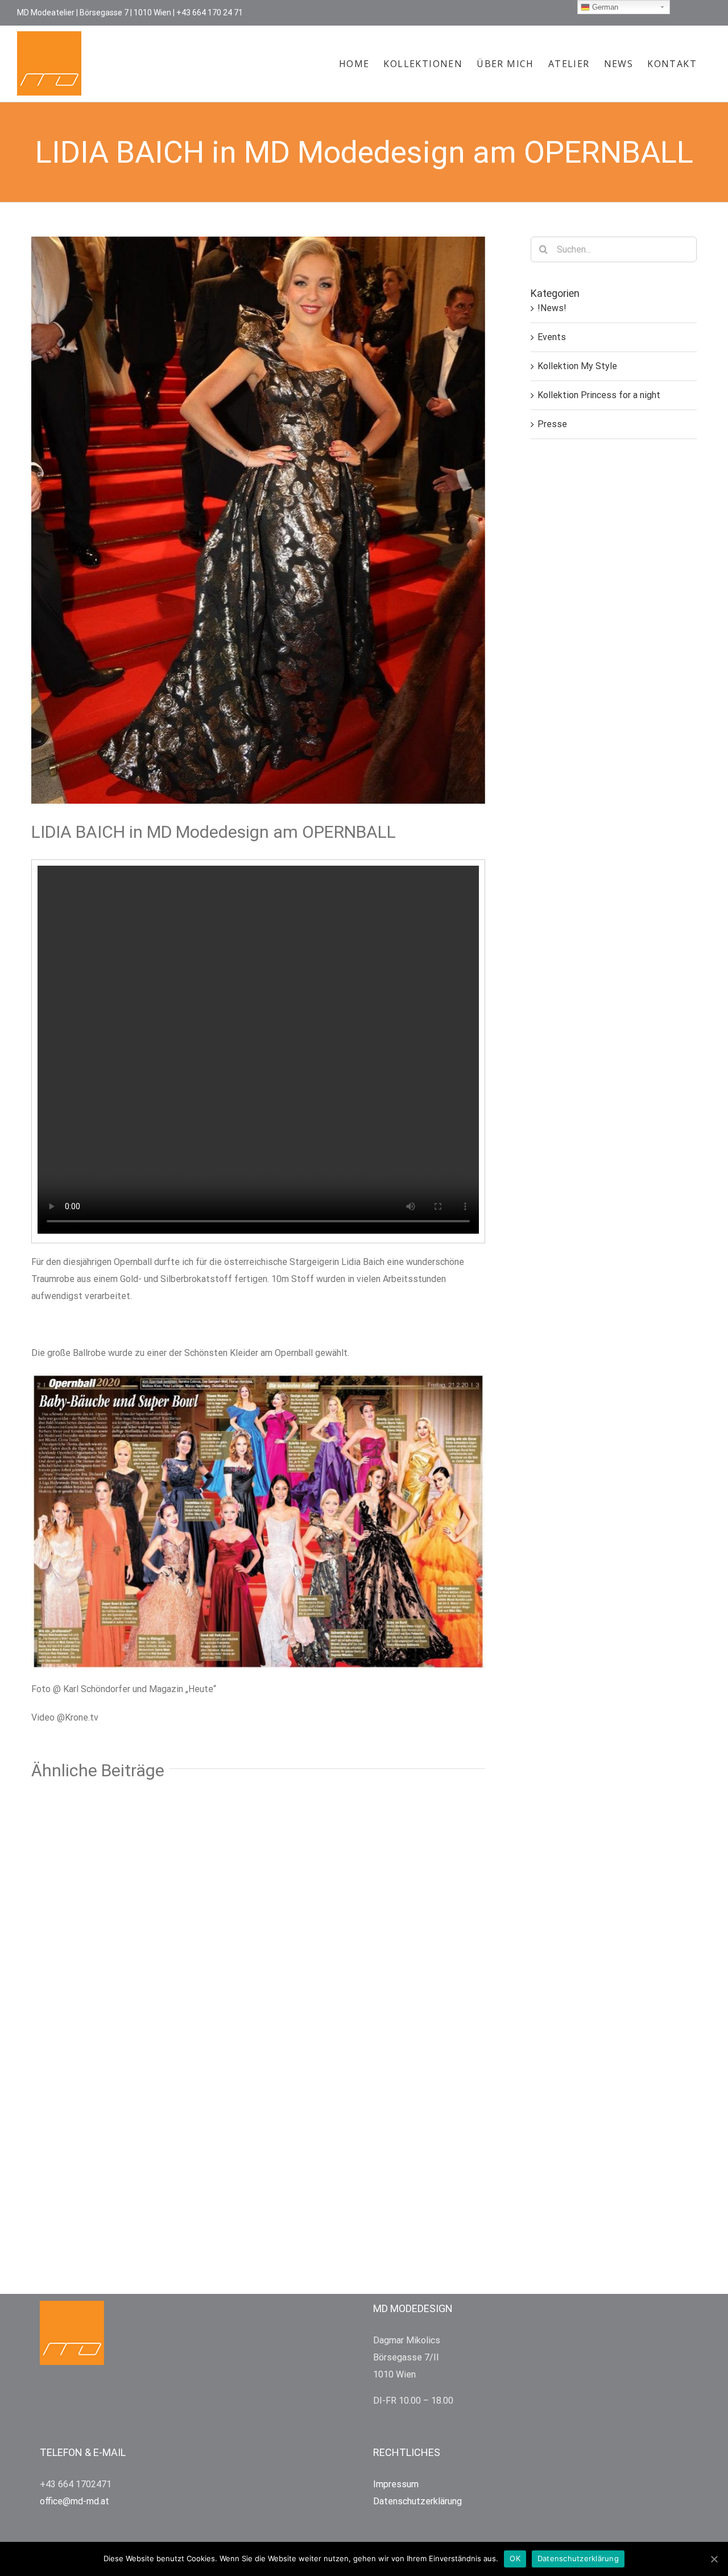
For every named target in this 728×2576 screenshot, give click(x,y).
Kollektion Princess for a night (599, 395)
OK (515, 2558)
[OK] (714, 2559)
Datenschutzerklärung (578, 2558)
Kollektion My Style (577, 366)
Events (552, 337)
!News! (552, 308)
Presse (552, 424)
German (604, 7)
